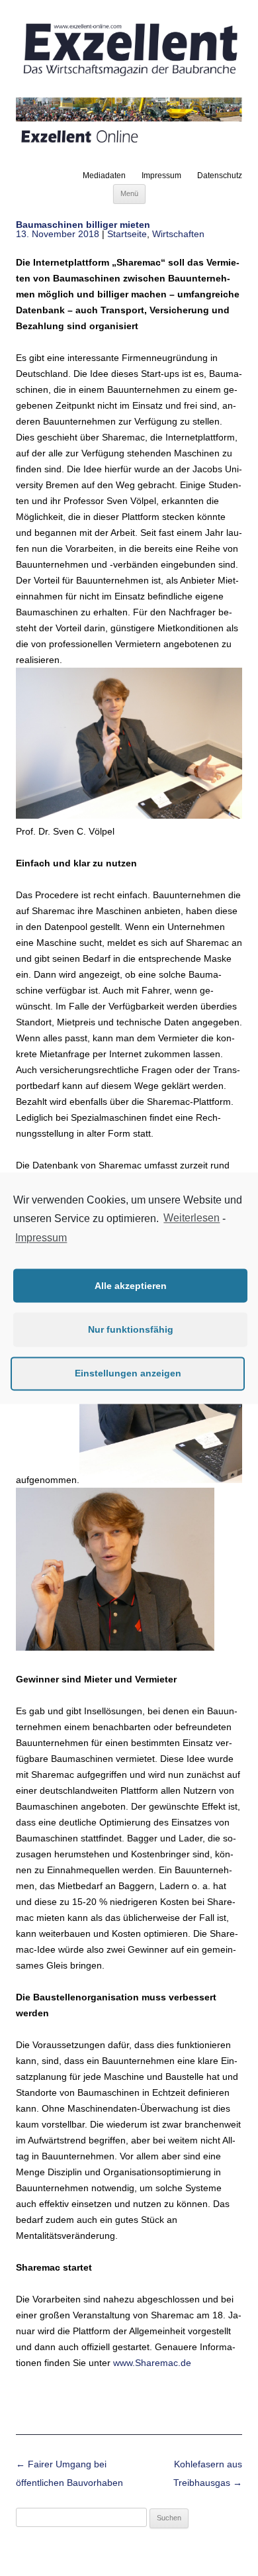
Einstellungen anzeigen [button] (128, 1373)
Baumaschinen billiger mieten (83, 225)
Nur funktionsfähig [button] (131, 1329)
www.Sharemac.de (152, 2363)
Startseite (127, 234)
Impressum (161, 176)
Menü (129, 193)
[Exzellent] (129, 77)
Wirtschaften (178, 234)
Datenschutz (220, 176)
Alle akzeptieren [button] (131, 1286)
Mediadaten (104, 176)
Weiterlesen (192, 1218)
